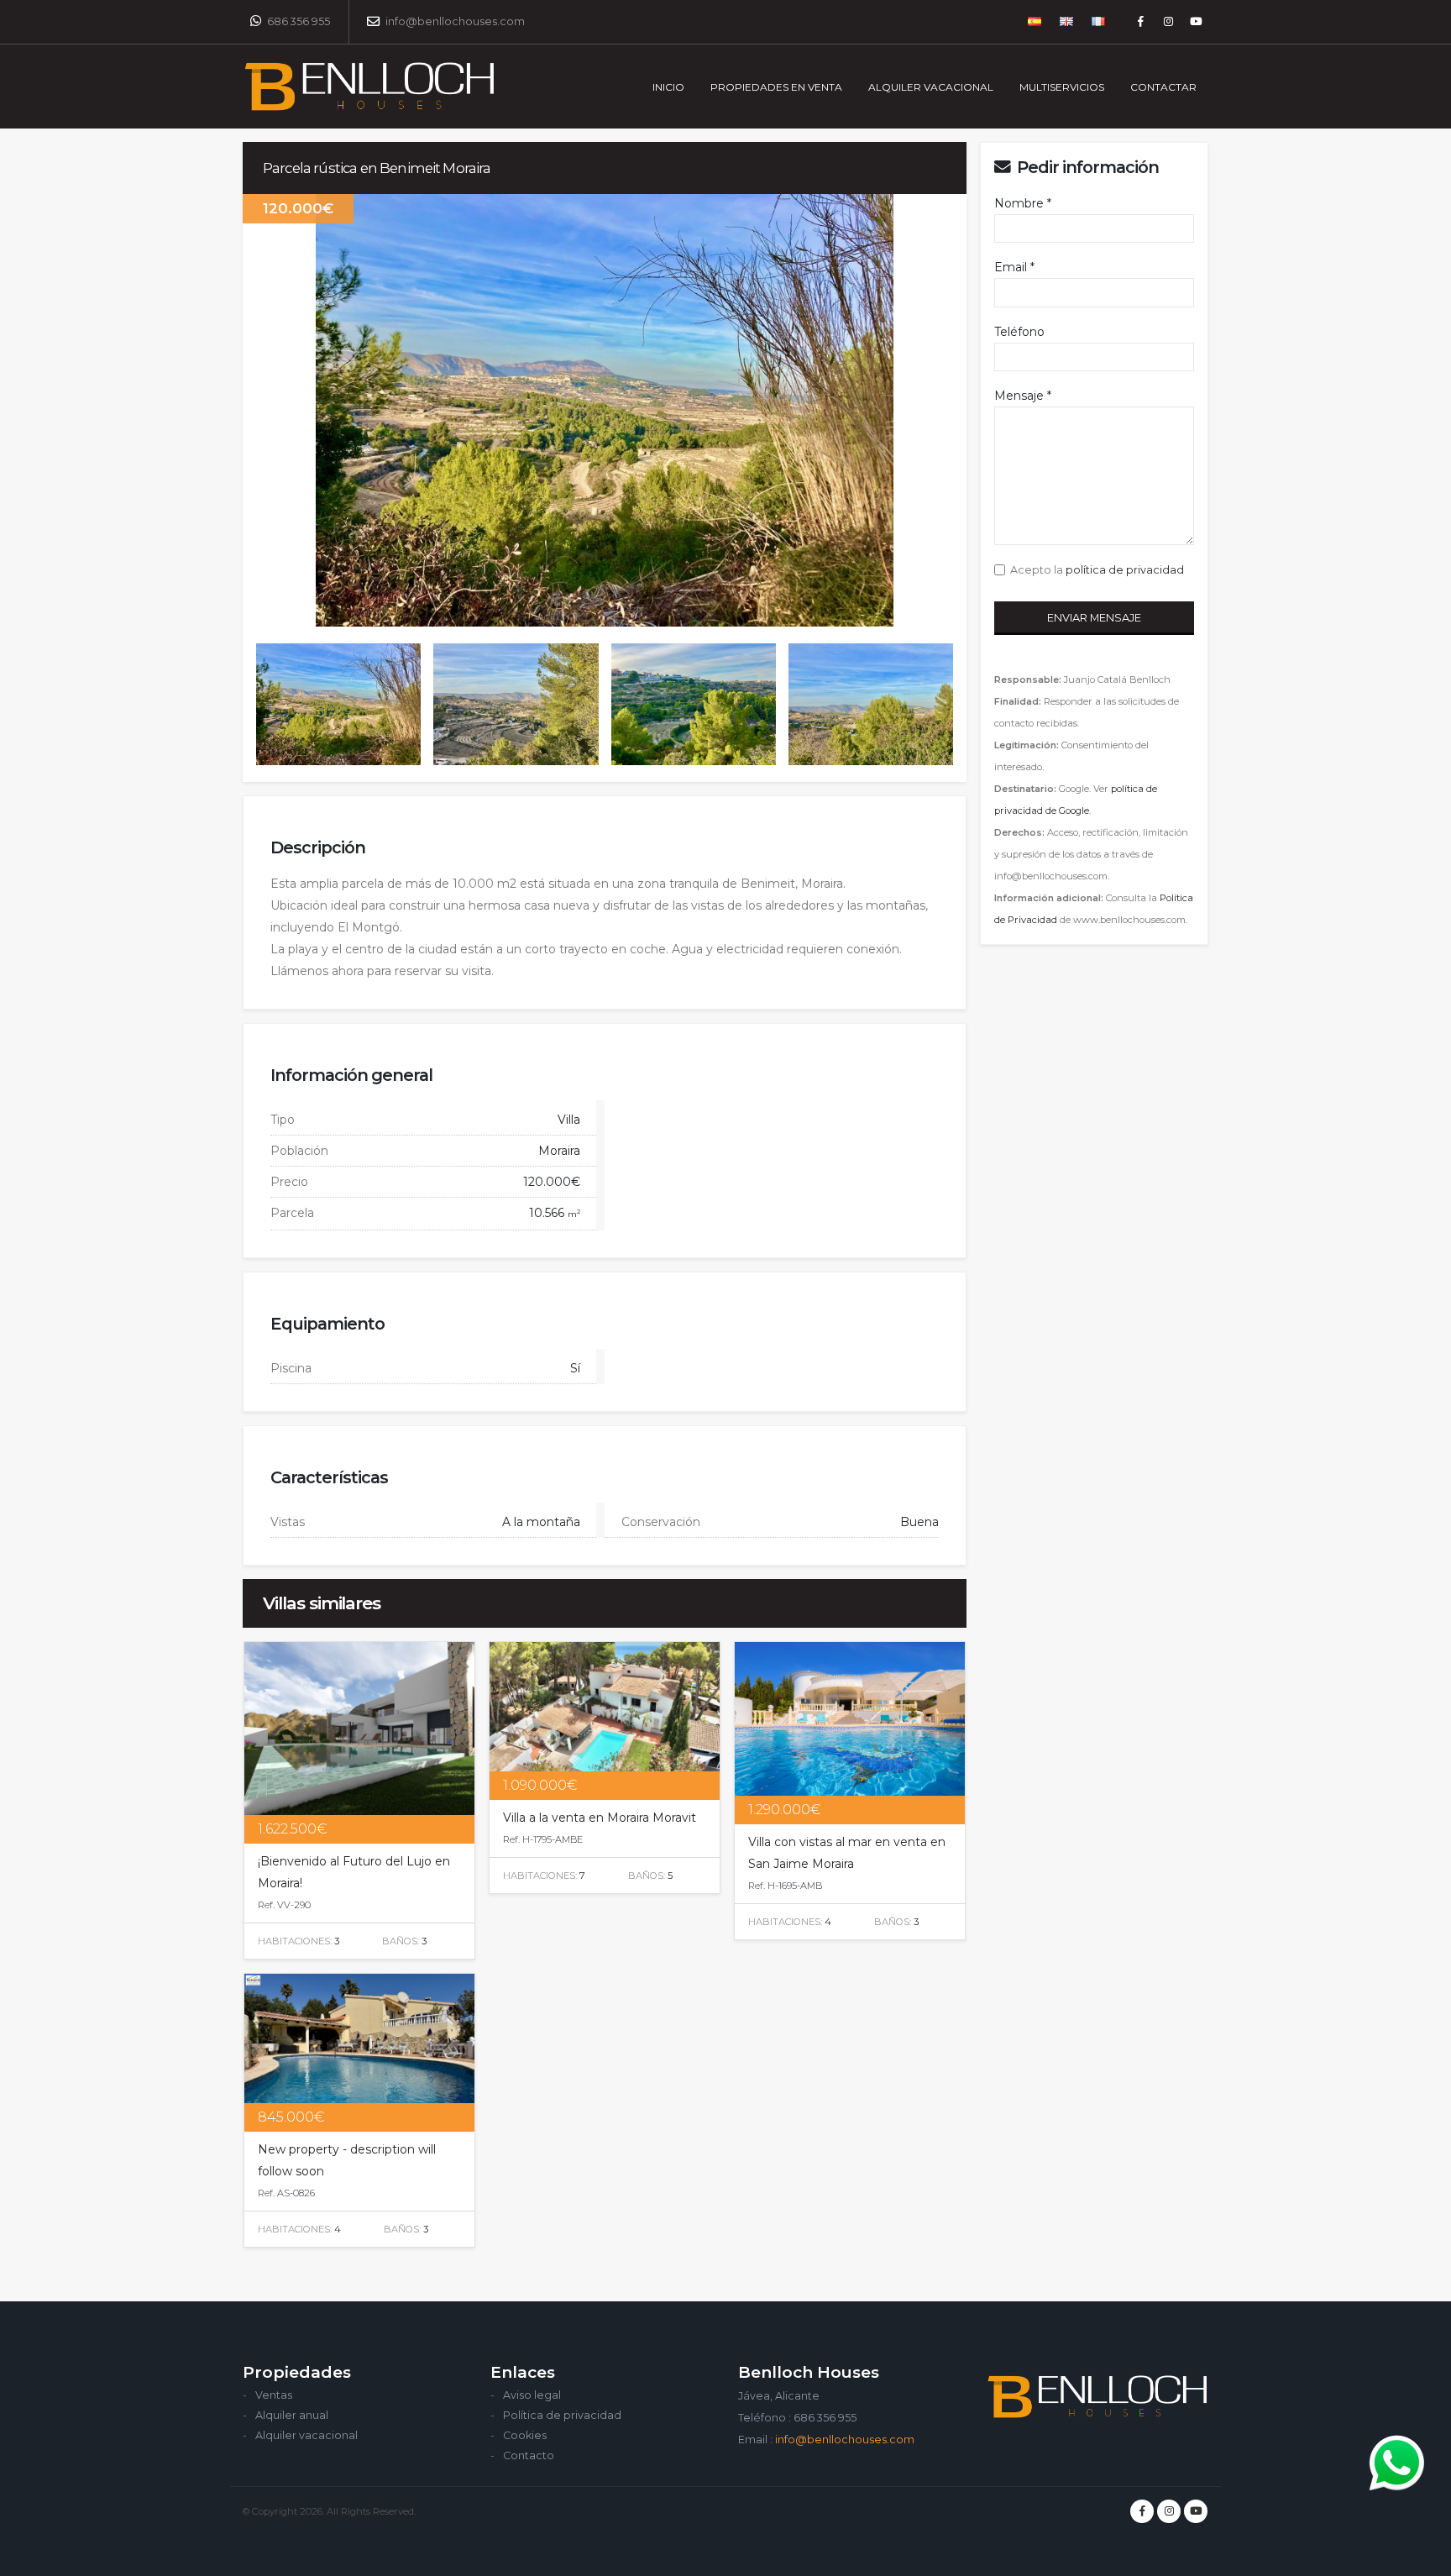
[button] (1035, 22)
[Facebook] (1140, 22)
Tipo (283, 1120)
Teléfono (1019, 332)
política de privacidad (1125, 570)
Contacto (529, 2455)
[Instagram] (1168, 22)
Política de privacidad (562, 2415)
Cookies (525, 2435)
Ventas (274, 2395)
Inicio (668, 87)
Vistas (288, 1522)
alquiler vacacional (931, 87)
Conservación (661, 1522)
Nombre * (1023, 203)
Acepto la (1095, 570)
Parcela (292, 1213)
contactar (1163, 87)
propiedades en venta (776, 87)
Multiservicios (1062, 87)
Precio (289, 1182)
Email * (1014, 267)
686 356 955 (297, 21)
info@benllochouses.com (454, 21)
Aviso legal (532, 2395)
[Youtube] (1196, 22)
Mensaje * (1023, 396)
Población (299, 1151)
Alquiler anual (292, 2415)
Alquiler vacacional (306, 2435)
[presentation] (243, 411)
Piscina (291, 1368)
